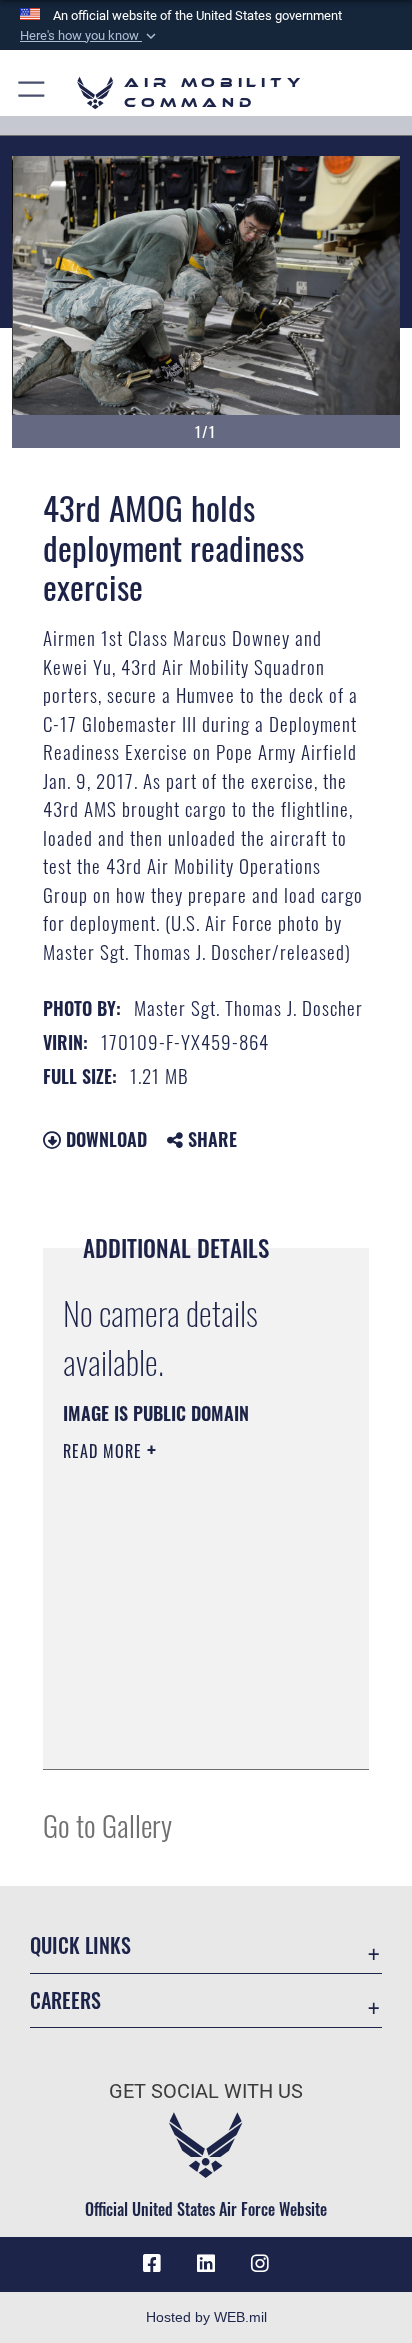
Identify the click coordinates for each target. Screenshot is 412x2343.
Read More (105, 1451)
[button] (90, 36)
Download (104, 1139)
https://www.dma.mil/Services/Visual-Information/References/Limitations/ (184, 1732)
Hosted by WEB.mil (206, 2317)
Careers (65, 2000)
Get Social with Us (206, 2091)
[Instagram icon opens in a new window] (260, 2264)
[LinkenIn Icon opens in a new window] (206, 2264)
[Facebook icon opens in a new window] (152, 2264)
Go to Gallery (107, 1824)
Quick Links (80, 1945)
